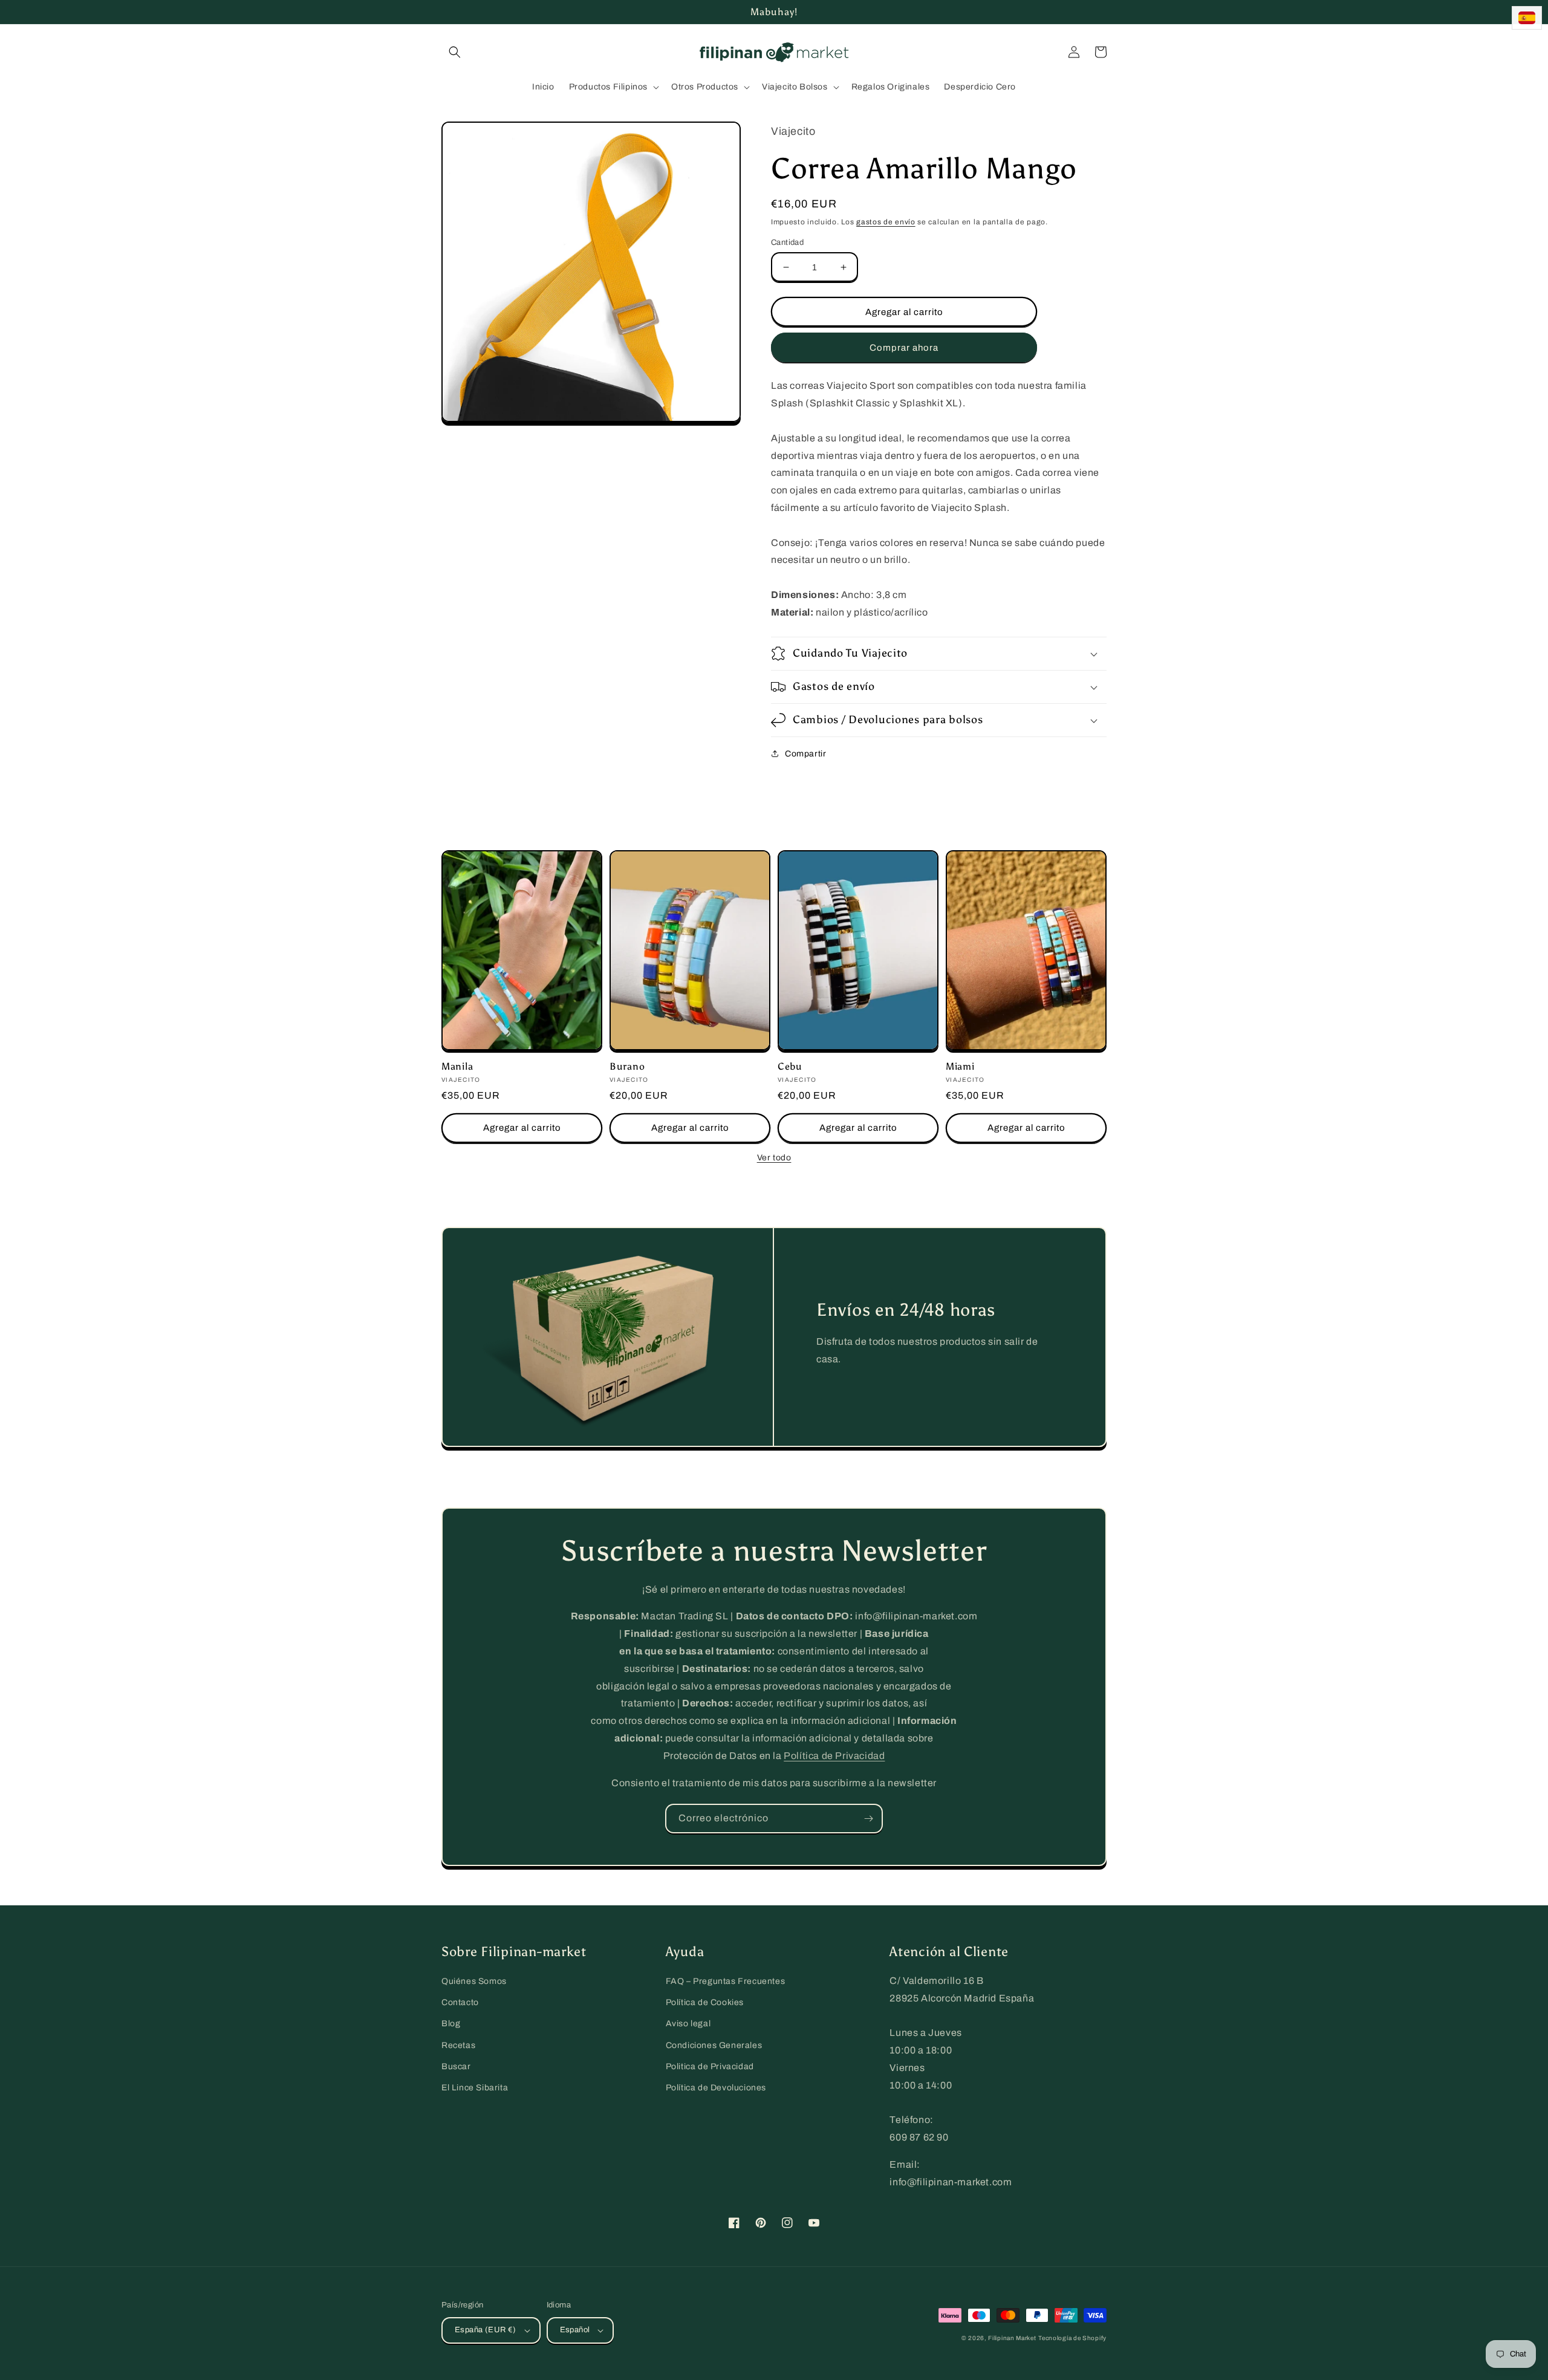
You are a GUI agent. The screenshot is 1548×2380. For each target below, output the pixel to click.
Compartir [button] (805, 754)
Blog (451, 2024)
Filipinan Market (1012, 2338)
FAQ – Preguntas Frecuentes (726, 1981)
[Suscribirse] (868, 1819)
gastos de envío (886, 222)
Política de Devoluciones (716, 2088)
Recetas (458, 2045)
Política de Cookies (705, 2002)
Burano (627, 1066)
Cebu (790, 1066)
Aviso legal (688, 2024)
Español (575, 2330)
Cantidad (787, 242)
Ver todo (774, 1158)
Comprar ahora (904, 348)
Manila (457, 1066)
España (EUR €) (486, 2330)
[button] (455, 52)
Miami (960, 1066)
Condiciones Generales (714, 2045)
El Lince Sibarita (475, 2088)
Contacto (460, 2002)
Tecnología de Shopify (1072, 2338)
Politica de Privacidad (710, 2066)
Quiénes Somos (474, 1981)
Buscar (456, 2066)
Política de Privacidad (834, 1756)
